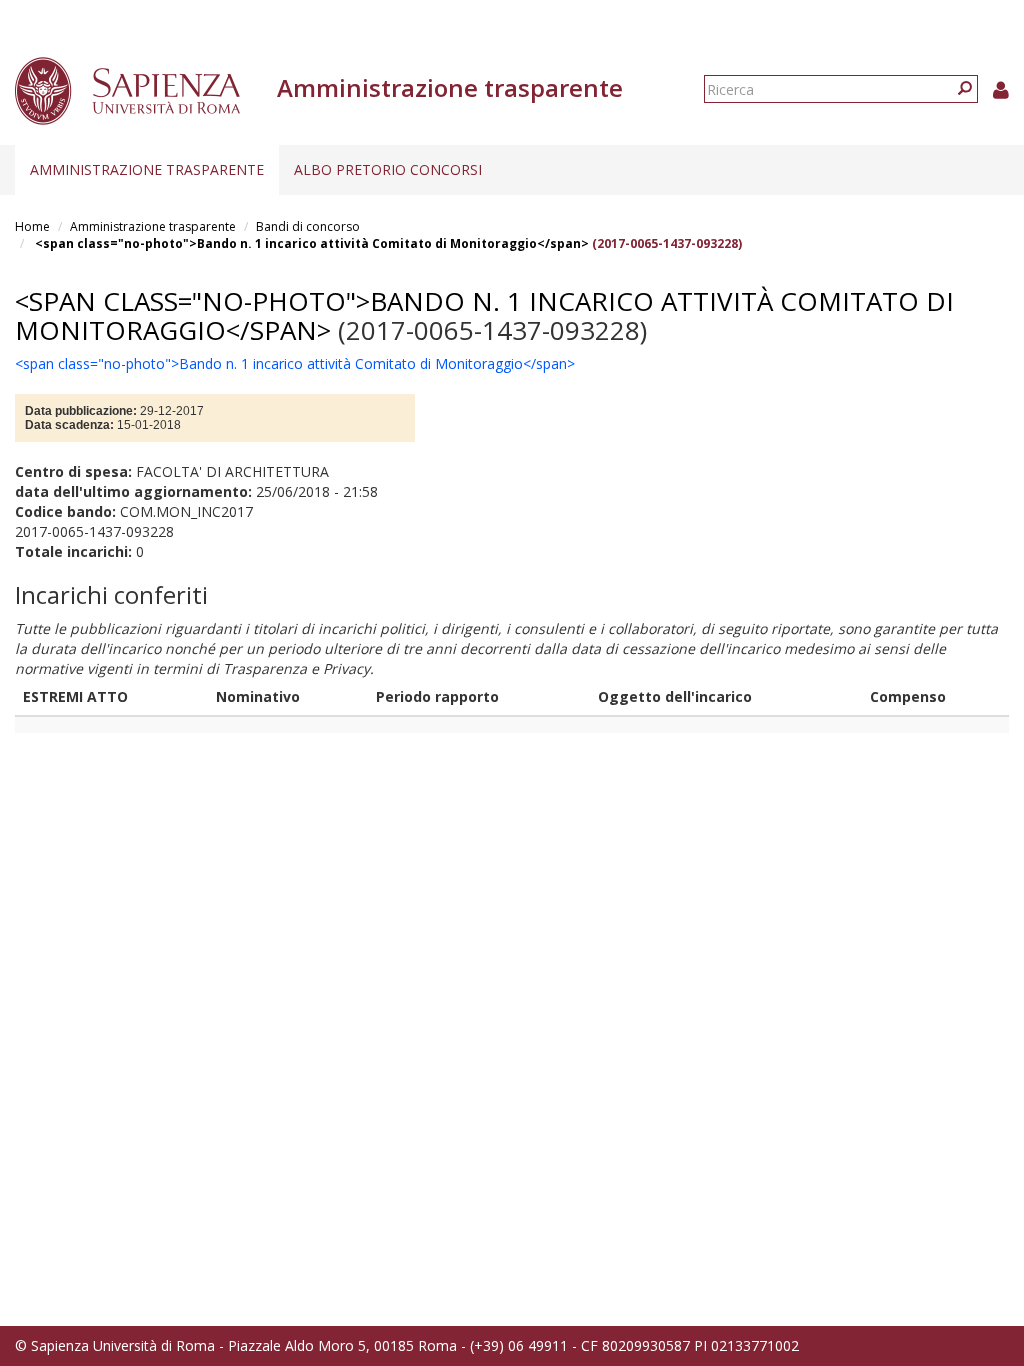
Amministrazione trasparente (147, 169)
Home (32, 226)
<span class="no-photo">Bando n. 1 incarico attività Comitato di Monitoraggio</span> (312, 243)
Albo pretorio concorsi (388, 169)
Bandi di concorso (308, 226)
